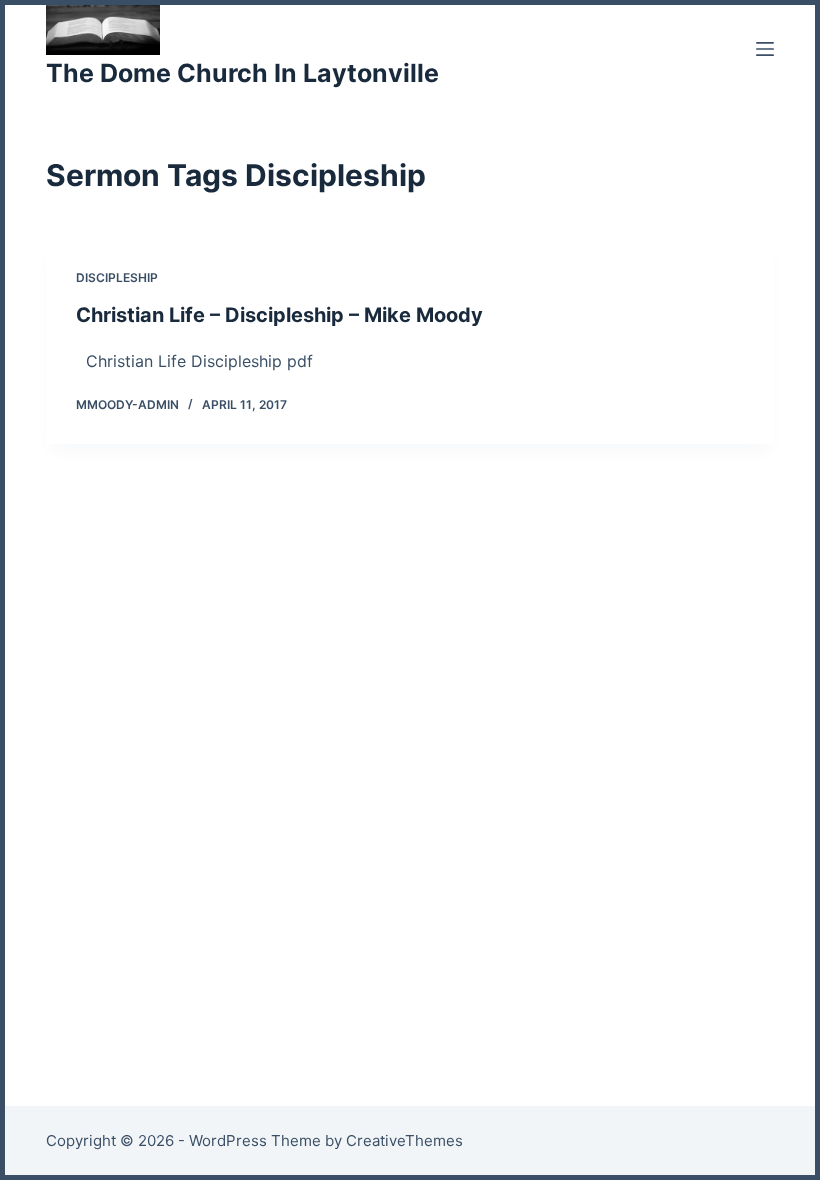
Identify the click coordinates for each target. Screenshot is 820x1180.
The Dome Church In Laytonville (242, 73)
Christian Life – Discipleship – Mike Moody (279, 315)
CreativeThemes (404, 1140)
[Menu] (765, 49)
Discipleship (117, 277)
